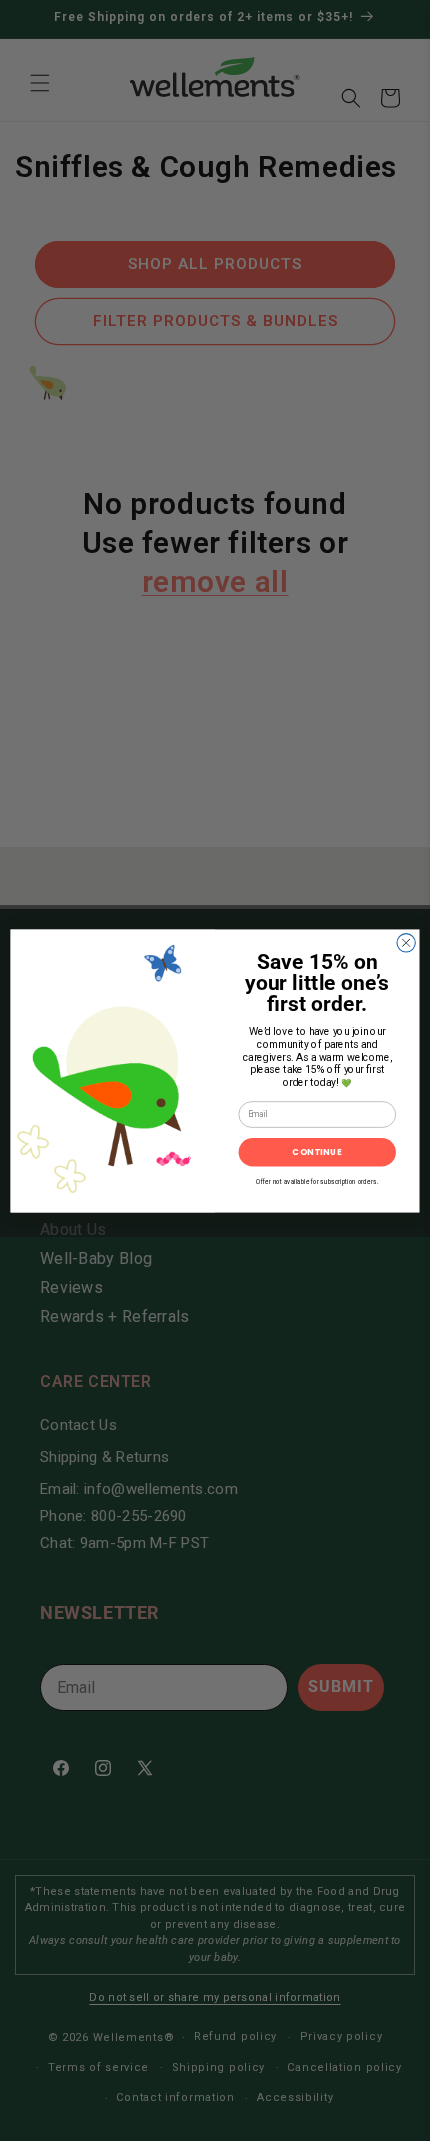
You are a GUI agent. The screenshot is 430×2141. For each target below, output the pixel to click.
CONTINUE (317, 1151)
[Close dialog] (406, 942)
